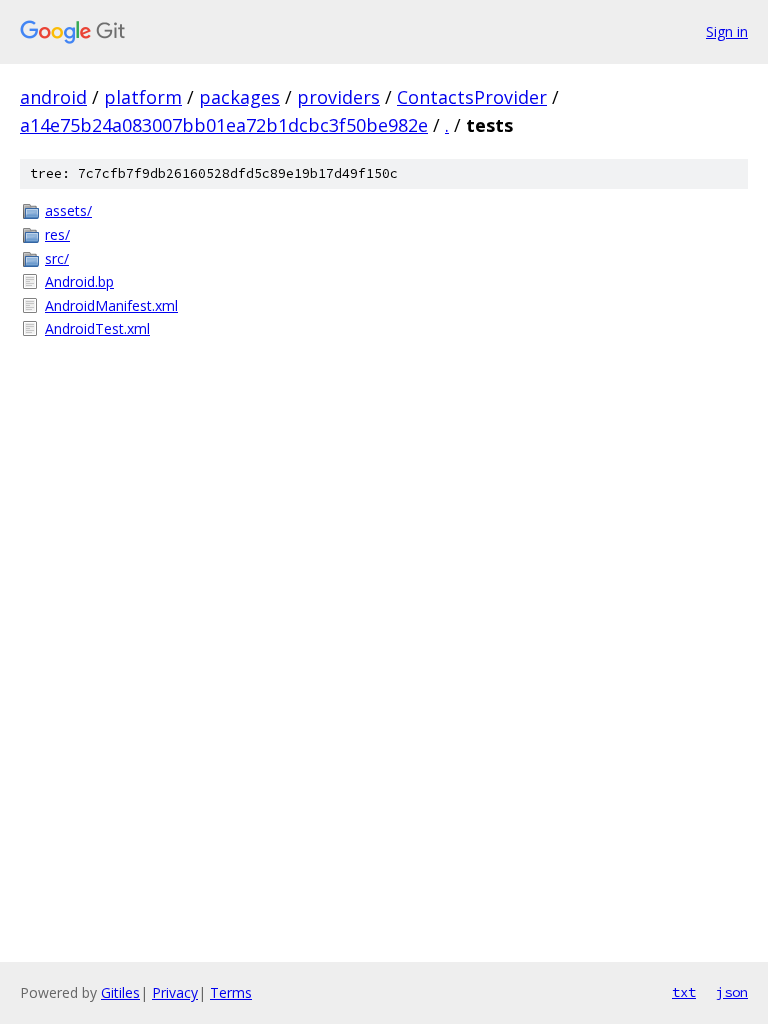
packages (239, 97)
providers (338, 97)
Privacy (175, 992)
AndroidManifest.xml (111, 305)
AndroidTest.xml (97, 328)
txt (684, 992)
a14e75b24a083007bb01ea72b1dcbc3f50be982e (224, 125)
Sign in (727, 31)
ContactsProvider (472, 97)
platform (143, 97)
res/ (57, 234)
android (53, 97)
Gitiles (120, 992)
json (732, 992)
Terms (231, 992)
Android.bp (79, 281)
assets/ (68, 210)
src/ (57, 258)
